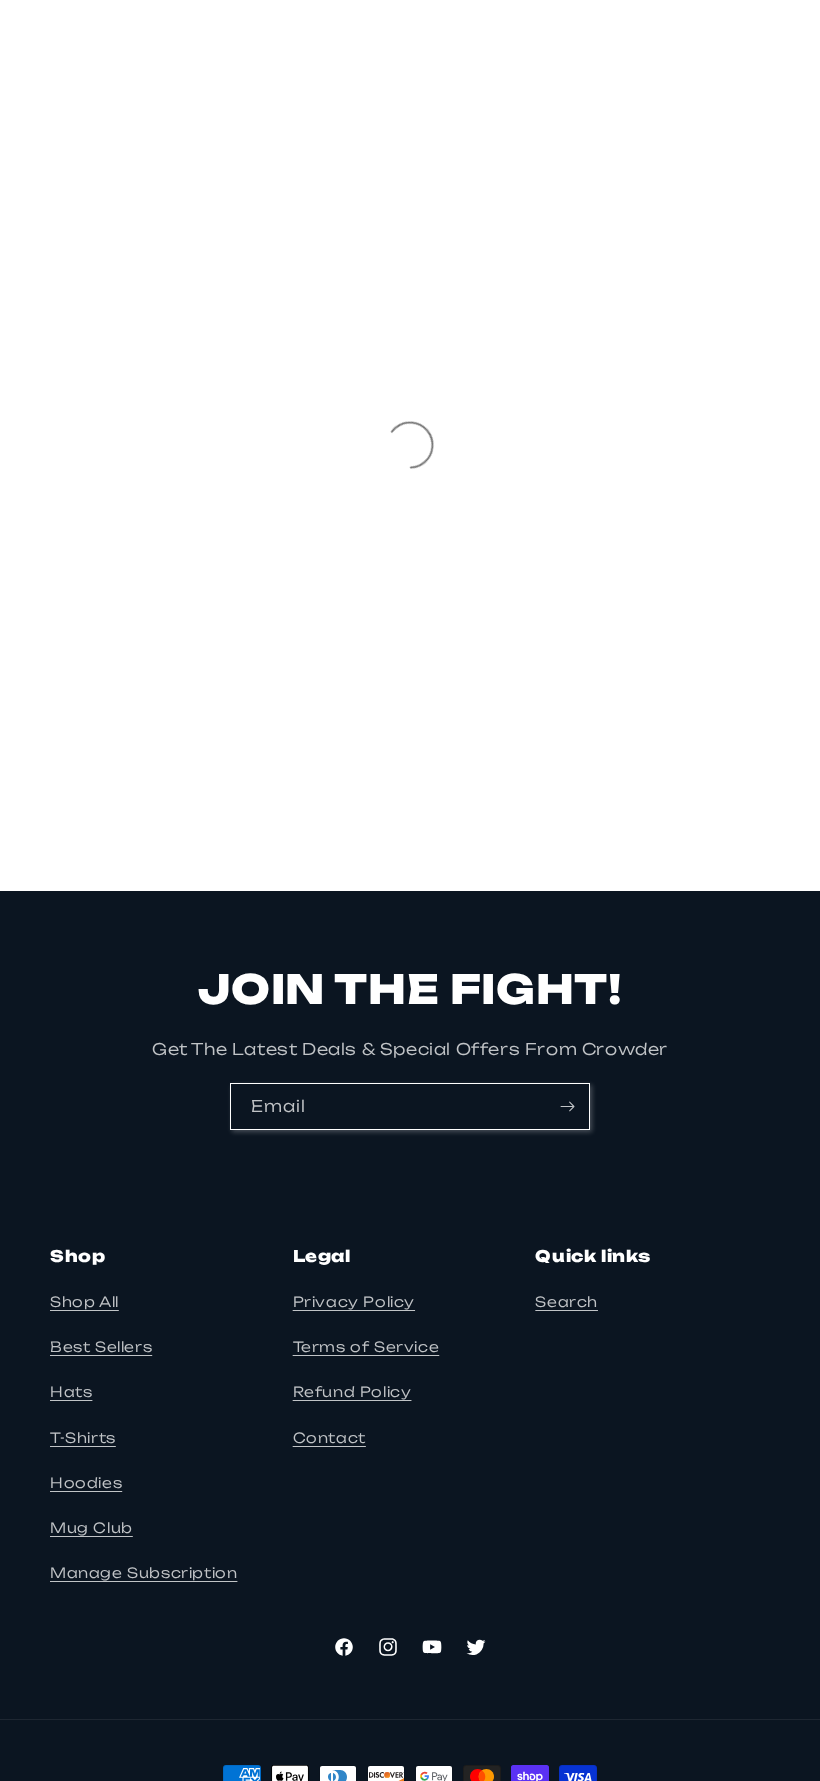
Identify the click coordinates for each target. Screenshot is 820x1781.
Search (566, 1301)
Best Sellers (101, 1346)
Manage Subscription (143, 1572)
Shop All (84, 1301)
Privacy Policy (354, 1301)
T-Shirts (83, 1437)
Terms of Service (366, 1346)
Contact (329, 1437)
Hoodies (86, 1482)
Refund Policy (352, 1391)
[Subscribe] (567, 1106)
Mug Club (91, 1527)
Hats (71, 1391)
